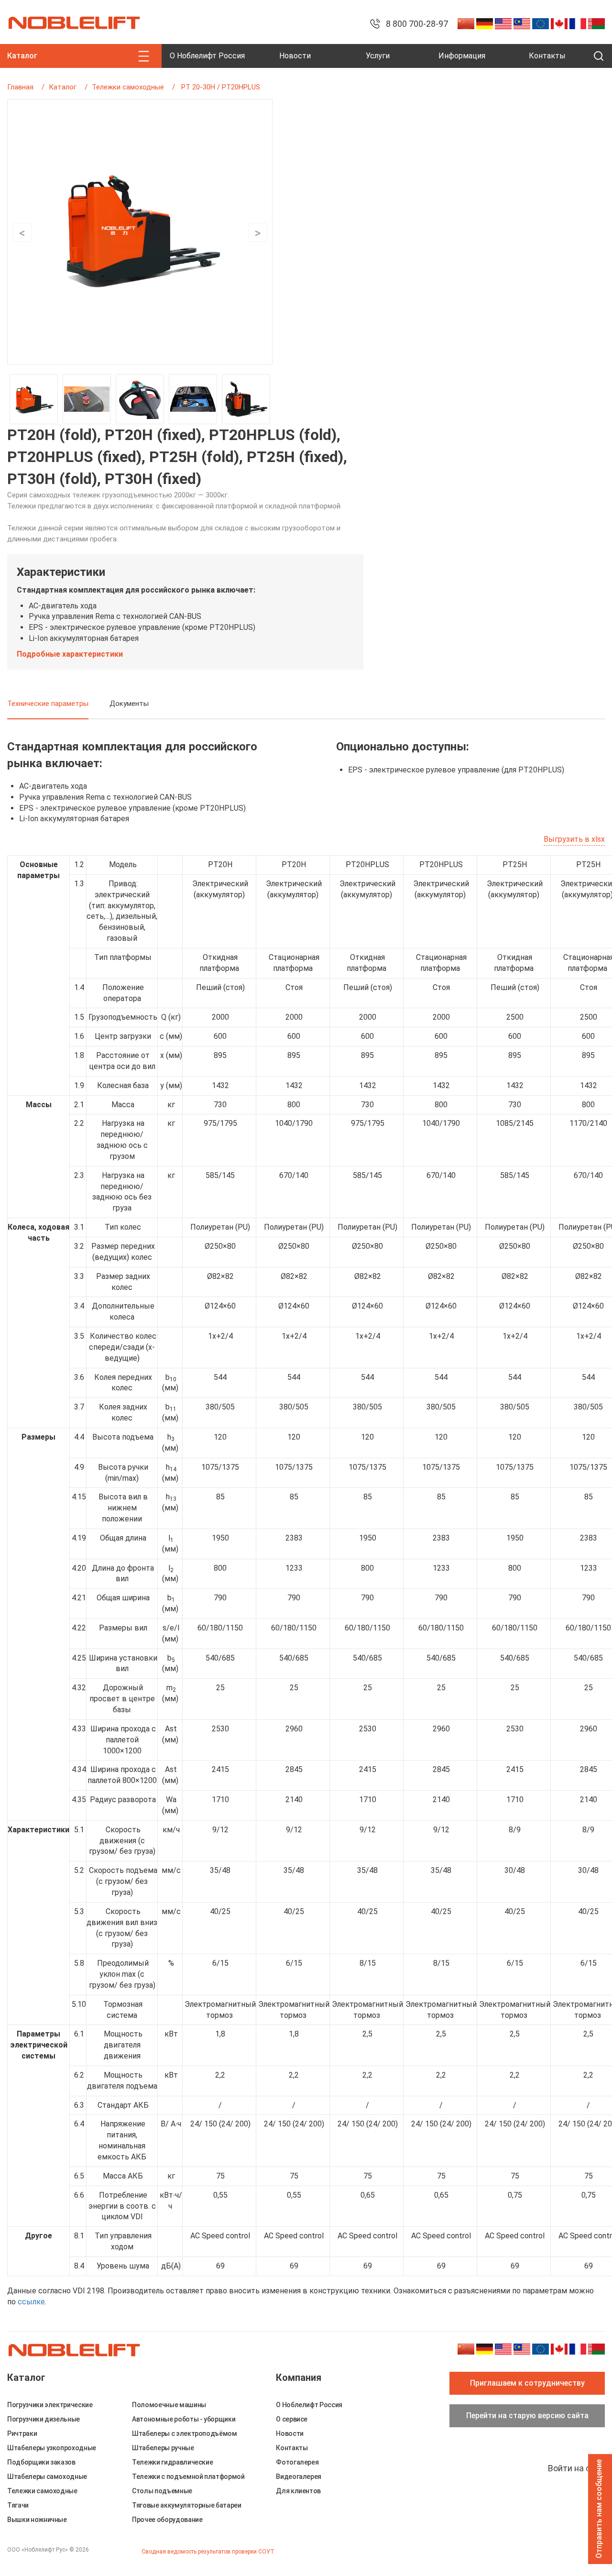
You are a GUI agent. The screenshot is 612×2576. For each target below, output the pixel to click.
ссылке (31, 2302)
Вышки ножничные (37, 2520)
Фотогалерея (297, 2462)
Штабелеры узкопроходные (52, 2448)
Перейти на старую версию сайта (527, 2416)
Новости (295, 56)
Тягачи (18, 2505)
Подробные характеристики (70, 654)
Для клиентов (298, 2491)
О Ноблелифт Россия (207, 56)
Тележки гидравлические (172, 2462)
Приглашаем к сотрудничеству (527, 2383)
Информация (462, 56)
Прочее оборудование (167, 2520)
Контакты (547, 56)
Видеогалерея (299, 2477)
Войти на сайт (576, 2468)
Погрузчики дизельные (44, 2419)
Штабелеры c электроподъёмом (185, 2433)
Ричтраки (22, 2433)
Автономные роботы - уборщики (184, 2419)
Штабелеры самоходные (47, 2477)
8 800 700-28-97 (417, 24)
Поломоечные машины (169, 2405)
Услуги (378, 56)
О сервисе (292, 2419)
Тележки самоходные (128, 87)
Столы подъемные (162, 2491)
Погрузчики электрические (50, 2405)
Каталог (63, 87)
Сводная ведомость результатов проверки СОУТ (208, 2552)
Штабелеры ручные (163, 2448)
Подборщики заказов (41, 2462)
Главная (20, 87)
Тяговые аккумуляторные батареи (187, 2505)
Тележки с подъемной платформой (188, 2477)
